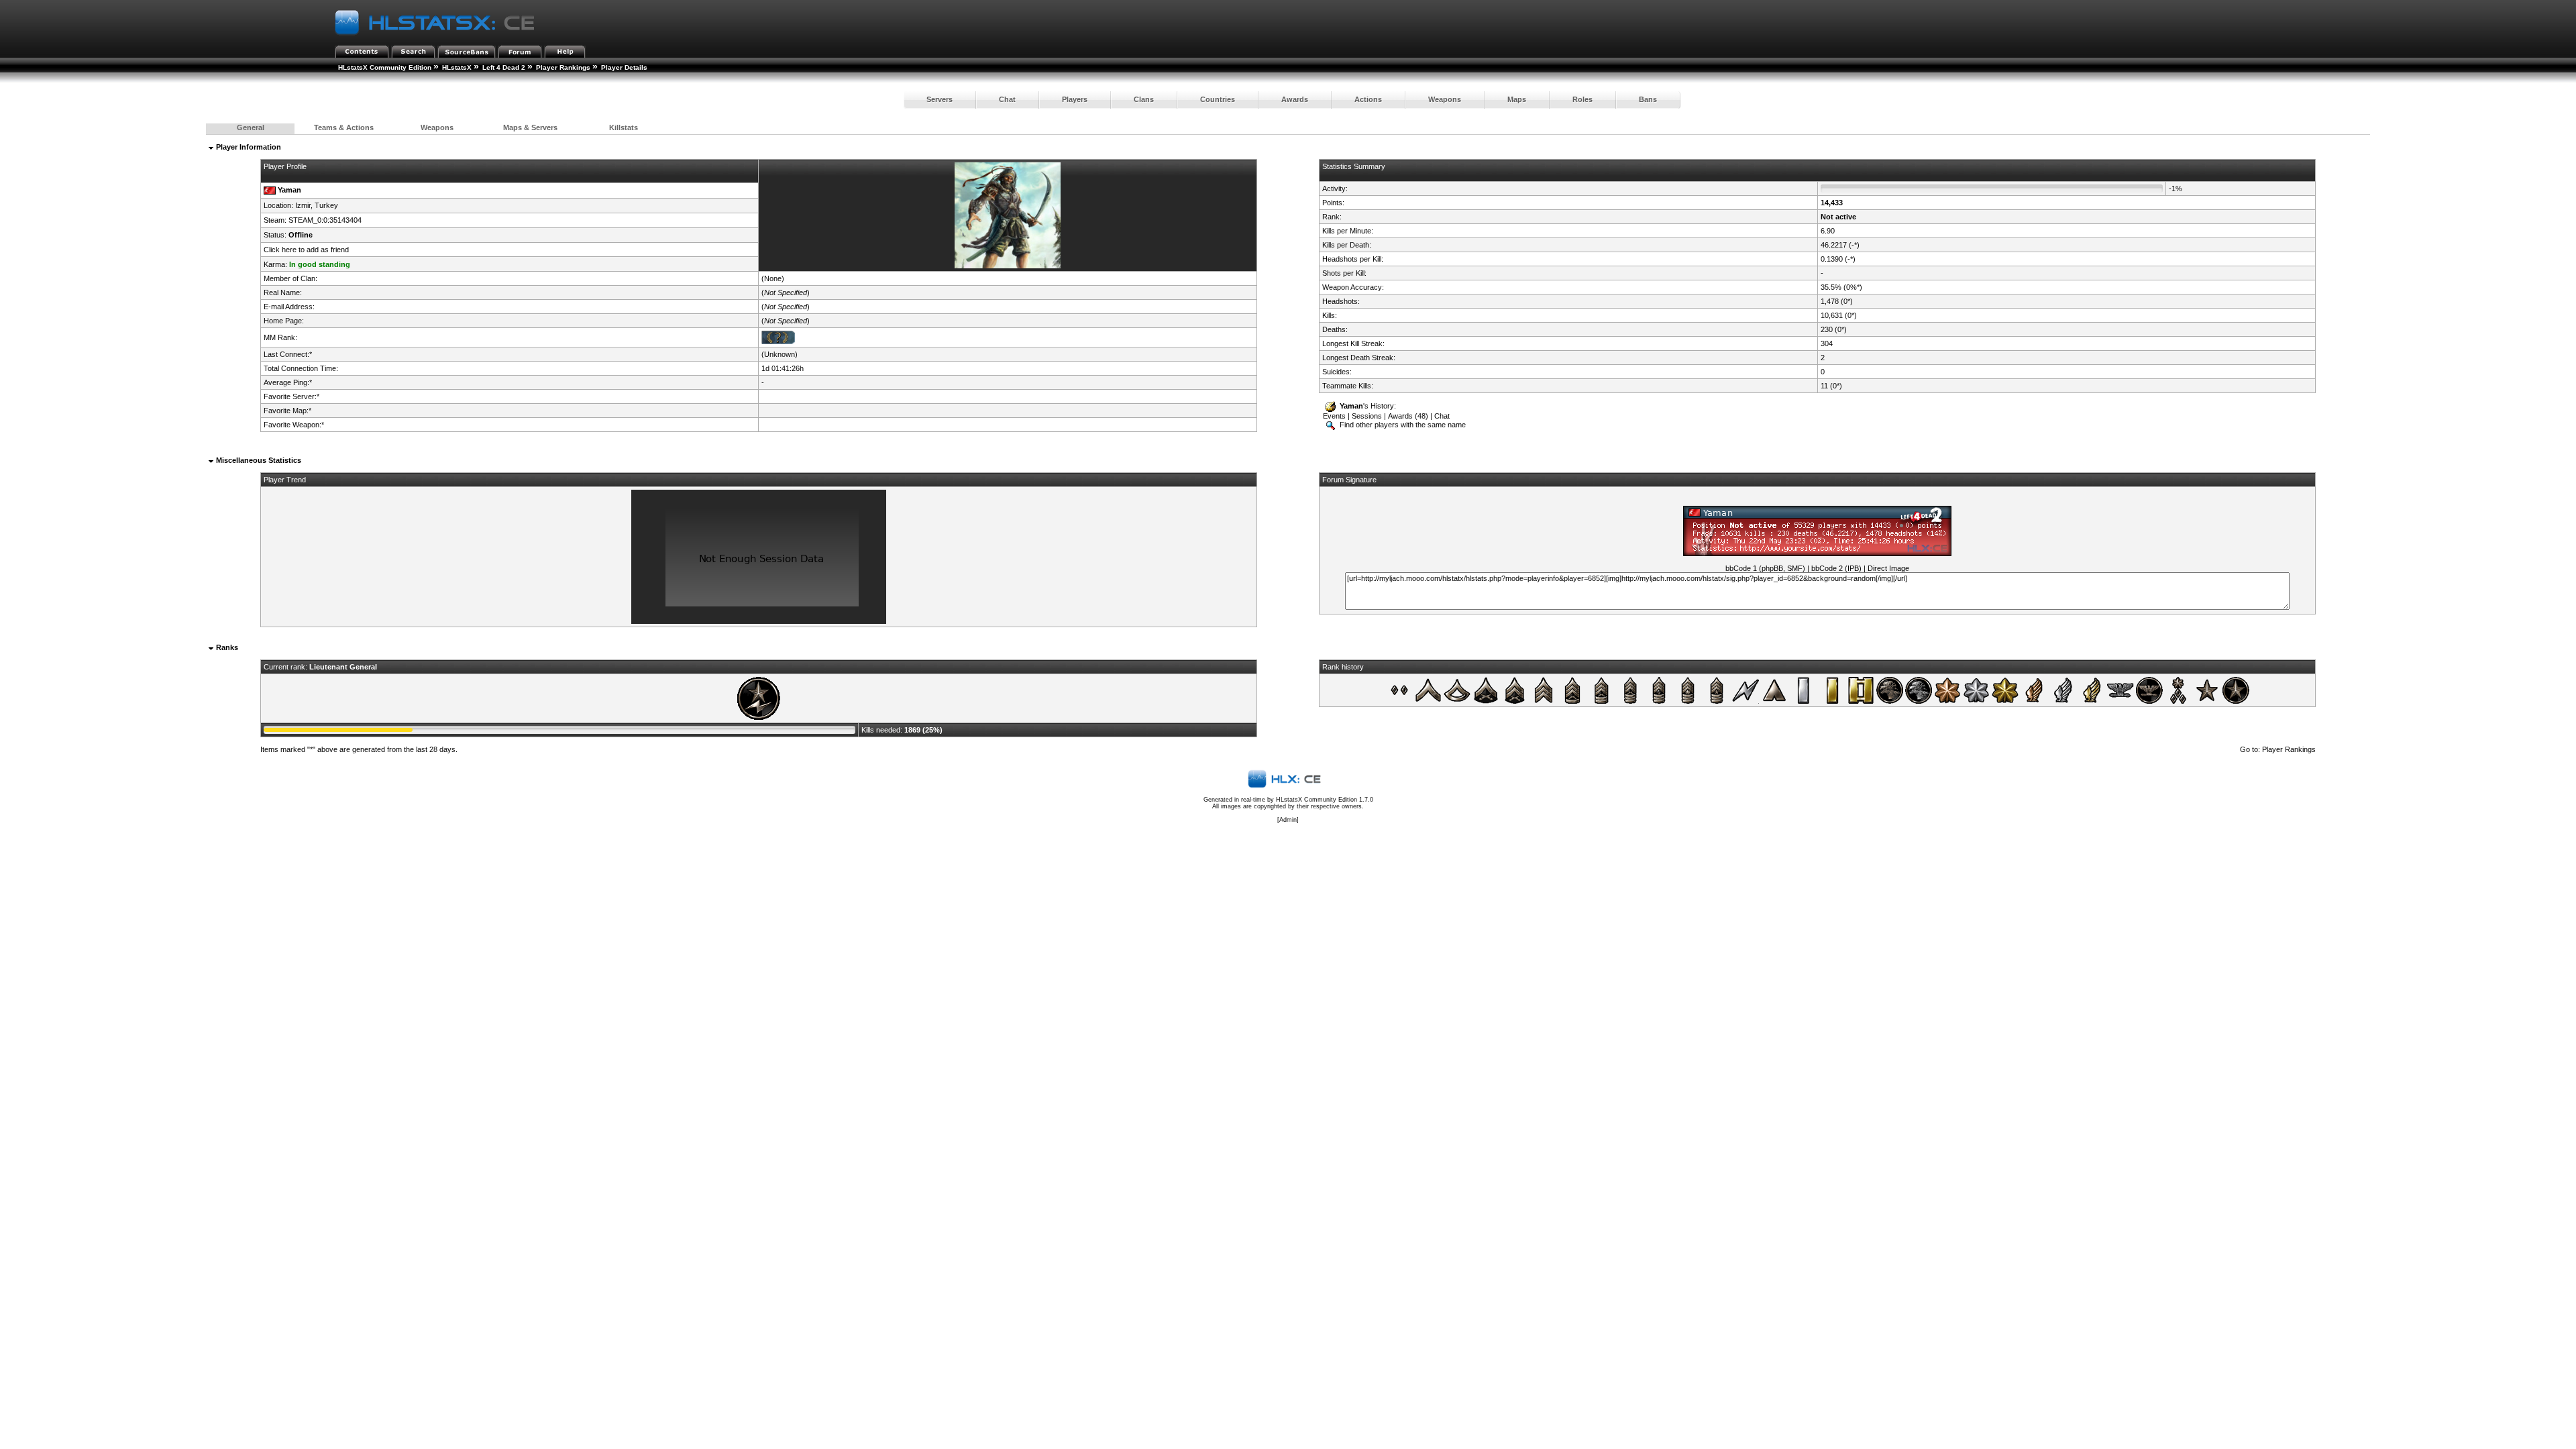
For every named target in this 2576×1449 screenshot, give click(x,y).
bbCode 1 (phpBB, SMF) (1765, 568)
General (251, 127)
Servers (940, 99)
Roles (1582, 99)
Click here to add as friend (306, 250)
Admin (1288, 820)
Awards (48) (1408, 416)
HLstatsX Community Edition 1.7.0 (1325, 800)
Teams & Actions (344, 127)
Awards (1295, 99)
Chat (1007, 99)
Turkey (326, 205)
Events (1334, 416)
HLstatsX (457, 67)
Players (1075, 99)
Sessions (1367, 416)
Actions (1368, 99)
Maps (1517, 99)
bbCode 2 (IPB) (1836, 568)
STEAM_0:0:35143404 (325, 220)
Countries (1218, 99)
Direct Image (1888, 568)
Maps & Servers (530, 127)
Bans (1648, 99)
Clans (1144, 99)
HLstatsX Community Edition (385, 67)
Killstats (624, 127)
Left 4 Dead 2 (504, 67)
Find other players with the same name (1402, 425)
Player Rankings (563, 67)
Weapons (1445, 99)
